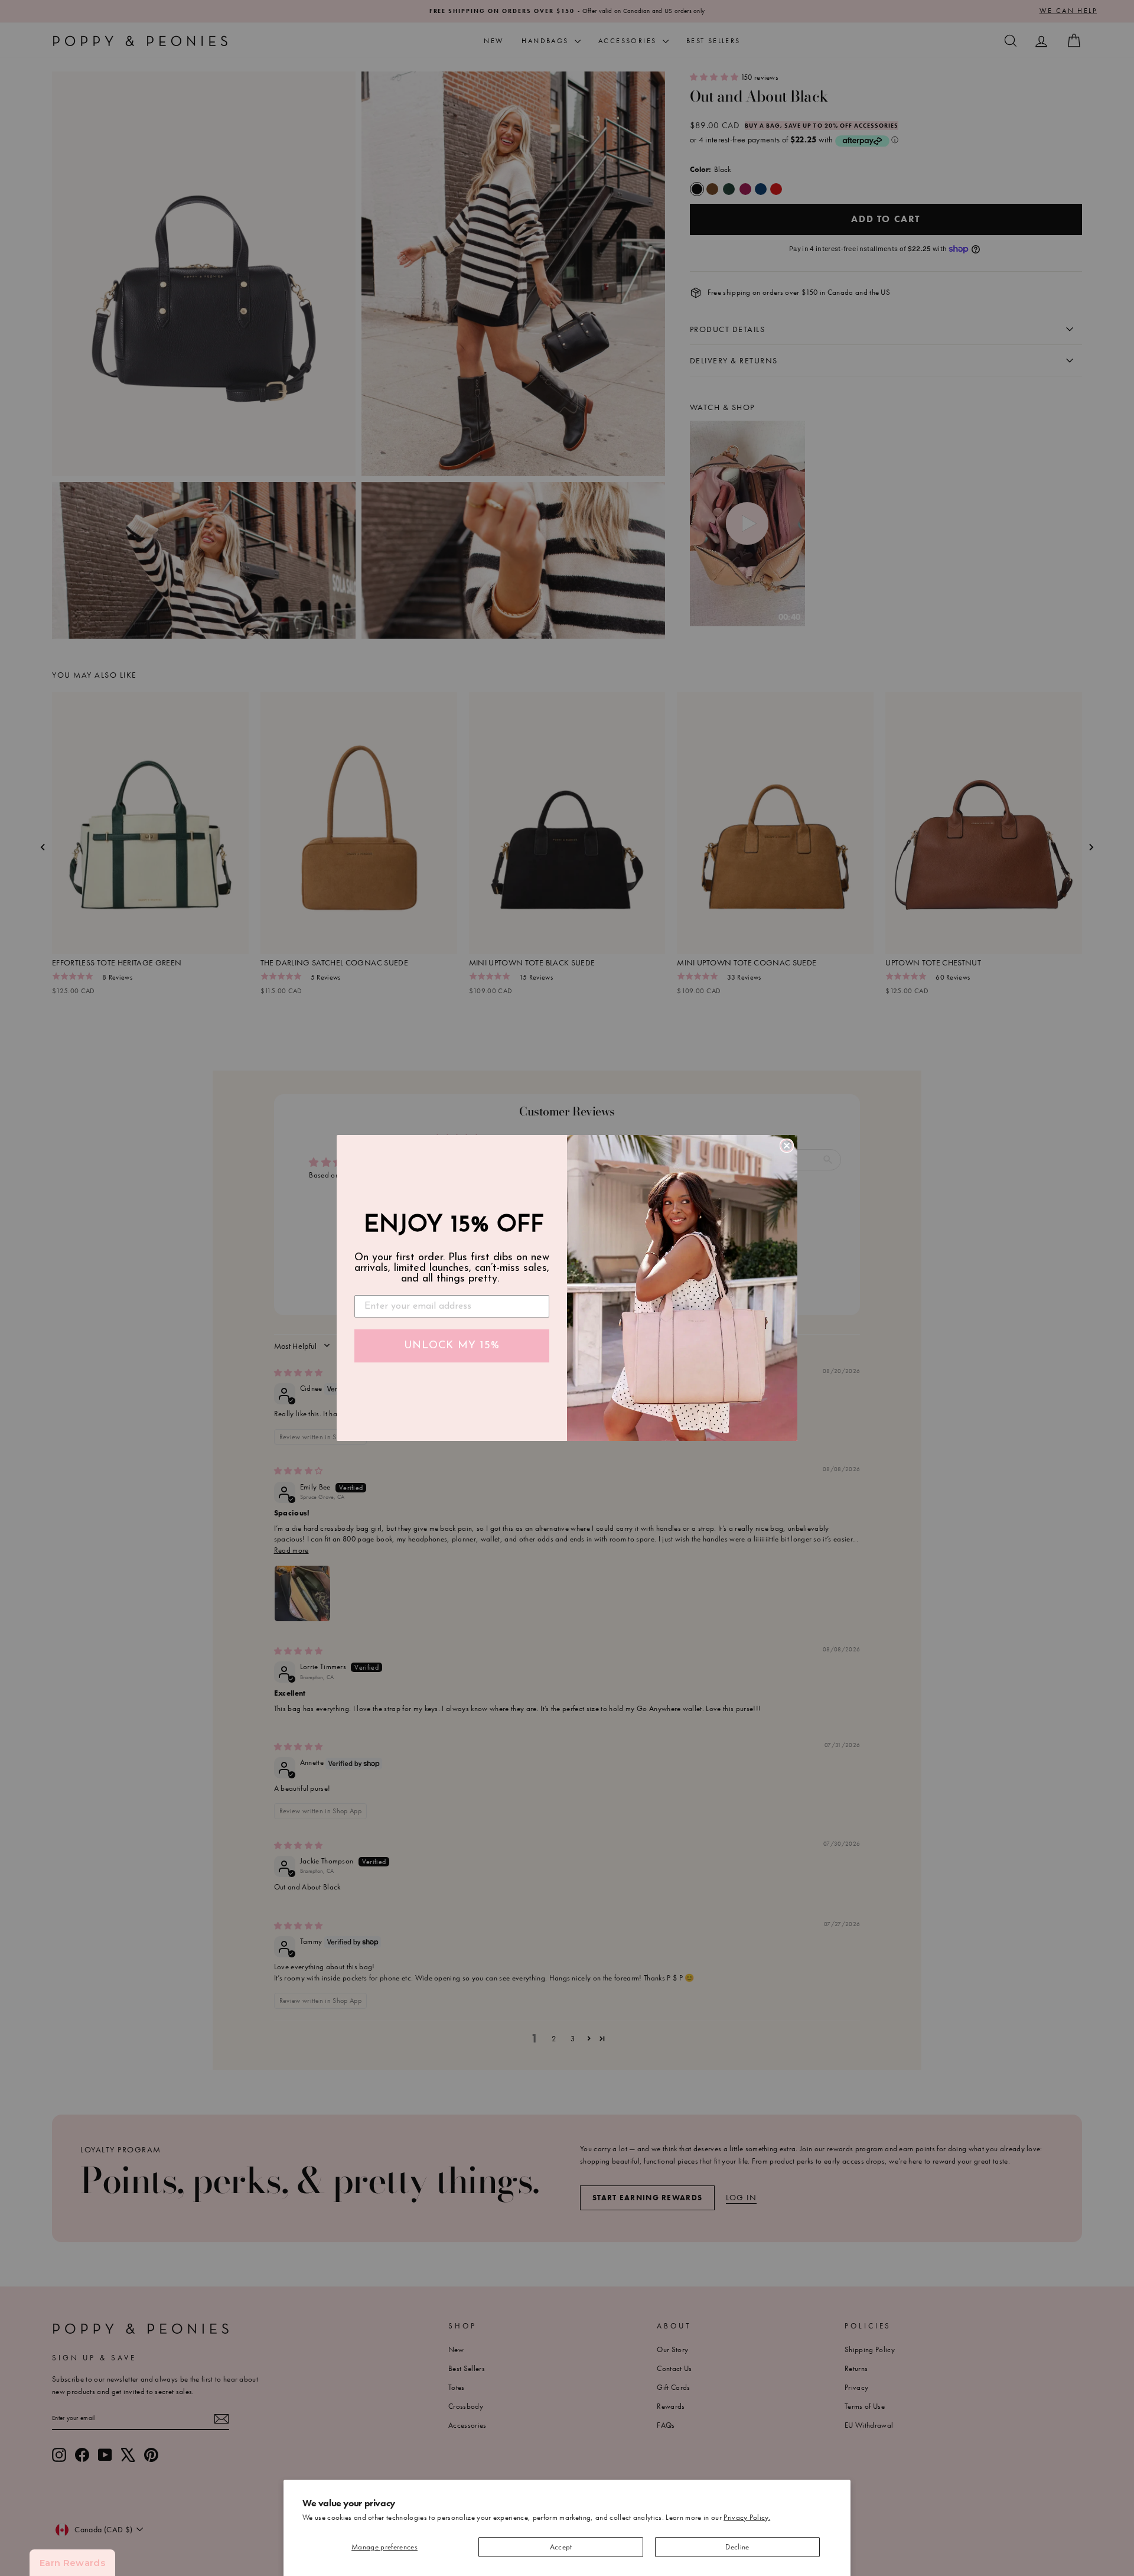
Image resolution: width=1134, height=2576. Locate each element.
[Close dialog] (787, 1146)
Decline (737, 2547)
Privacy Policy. (747, 2517)
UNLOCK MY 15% (452, 1346)
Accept (561, 2547)
